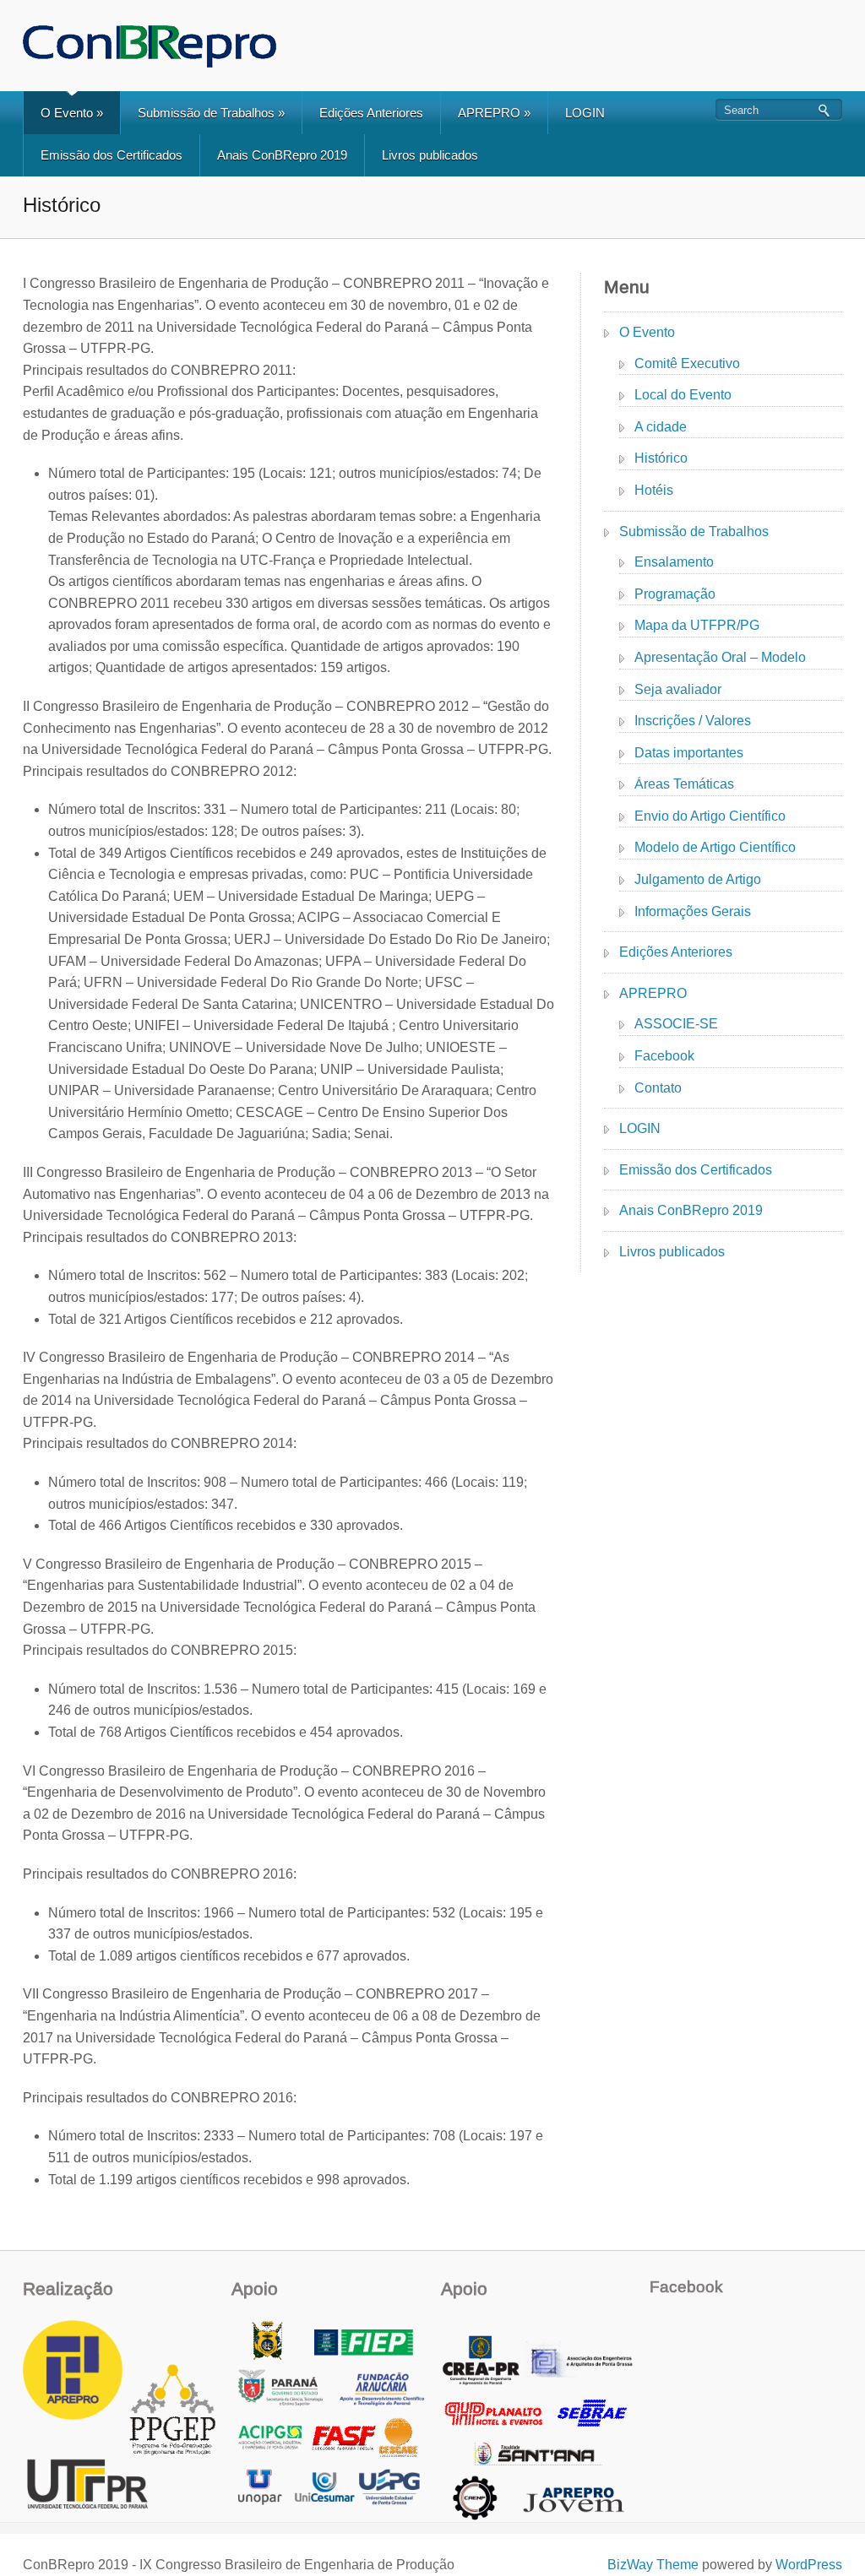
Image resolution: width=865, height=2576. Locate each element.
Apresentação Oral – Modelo (720, 657)
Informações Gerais (693, 911)
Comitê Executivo (687, 363)
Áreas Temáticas (684, 784)
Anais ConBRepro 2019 (282, 155)
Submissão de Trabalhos (211, 113)
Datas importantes (689, 753)
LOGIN (585, 113)
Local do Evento (683, 395)
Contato (658, 1088)
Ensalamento (674, 562)
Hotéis (654, 490)
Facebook (664, 1056)
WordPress (809, 2565)
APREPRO (494, 113)
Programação (675, 594)
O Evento (72, 113)
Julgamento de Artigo (698, 879)
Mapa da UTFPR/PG (697, 625)
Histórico (661, 458)
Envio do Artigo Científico (710, 816)
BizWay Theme (653, 2565)
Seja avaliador (678, 689)
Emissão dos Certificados (112, 155)
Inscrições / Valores (693, 721)
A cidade (661, 427)
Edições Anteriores (371, 113)
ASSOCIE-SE (676, 1024)
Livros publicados (430, 155)
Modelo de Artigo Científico (715, 847)
